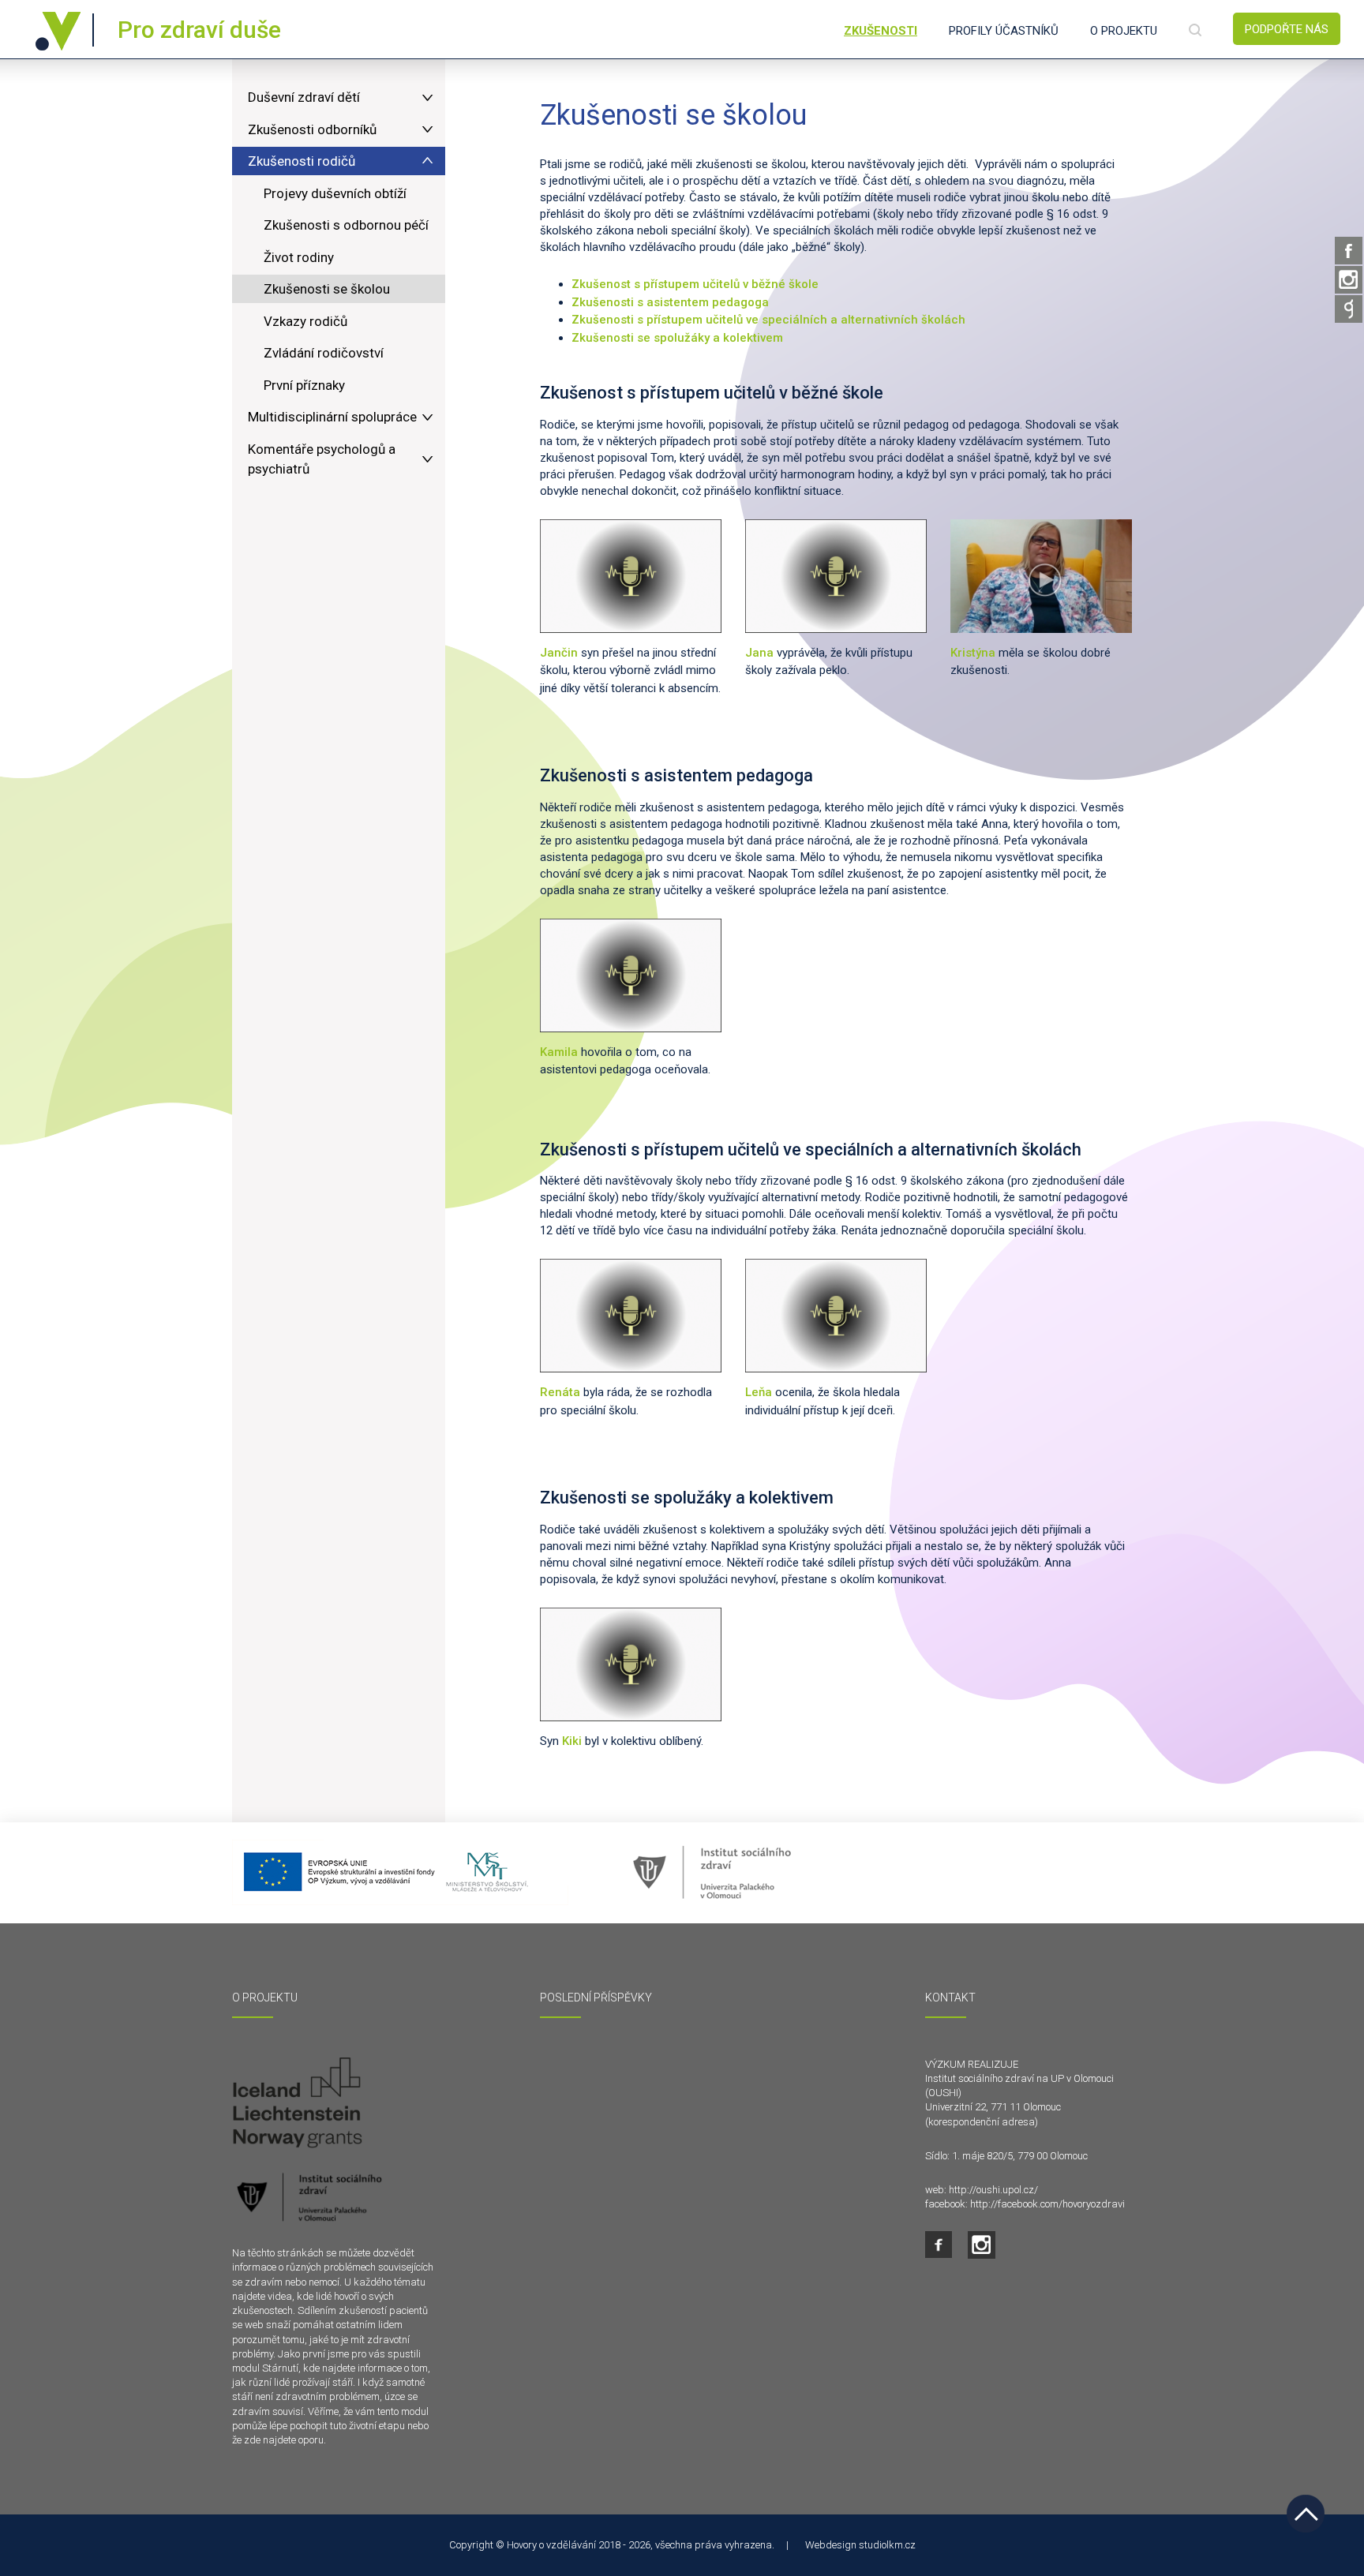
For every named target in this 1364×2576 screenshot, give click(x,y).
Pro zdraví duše (199, 30)
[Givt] (1349, 309)
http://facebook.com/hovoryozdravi (1047, 2204)
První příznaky (304, 385)
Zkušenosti (881, 31)
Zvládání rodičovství (324, 353)
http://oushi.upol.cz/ (993, 2190)
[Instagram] (1349, 280)
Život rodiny (299, 257)
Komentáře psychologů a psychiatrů (322, 459)
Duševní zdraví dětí (304, 97)
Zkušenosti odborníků (312, 129)
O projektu (1124, 31)
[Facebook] (1349, 251)
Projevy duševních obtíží (335, 193)
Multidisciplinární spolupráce (332, 417)
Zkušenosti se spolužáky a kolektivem (679, 338)
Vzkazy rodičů (305, 321)
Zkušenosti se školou (327, 289)
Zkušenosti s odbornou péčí (346, 225)
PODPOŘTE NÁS (1287, 29)
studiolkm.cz (887, 2545)
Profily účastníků (1004, 31)
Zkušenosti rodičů (302, 161)
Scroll (1306, 2514)
